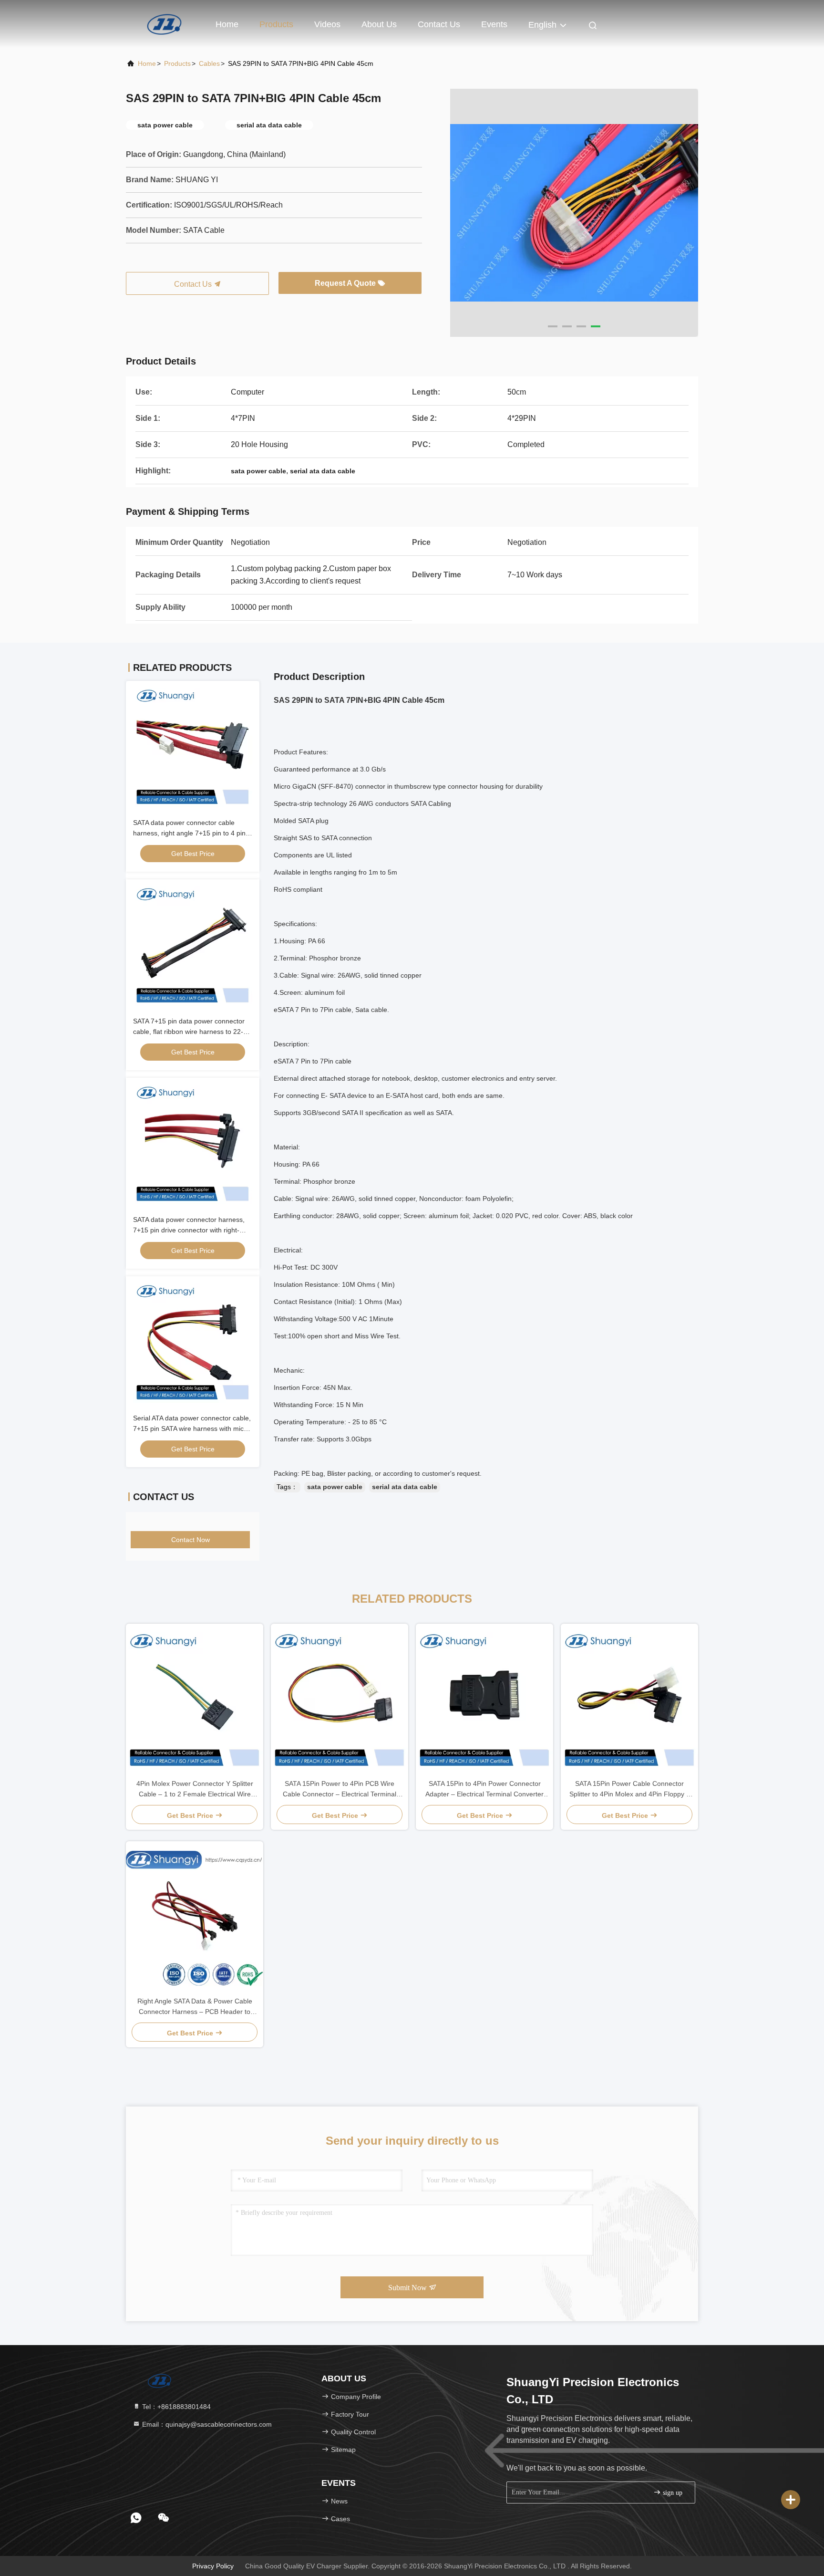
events (494, 24)
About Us (379, 24)
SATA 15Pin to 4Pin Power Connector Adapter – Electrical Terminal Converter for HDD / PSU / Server (484, 1789)
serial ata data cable (405, 1487)
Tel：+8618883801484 (175, 2407)
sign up (672, 2493)
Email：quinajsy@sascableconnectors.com (206, 2424)
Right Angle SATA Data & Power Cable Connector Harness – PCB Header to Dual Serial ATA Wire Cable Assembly (195, 2007)
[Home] (164, 24)
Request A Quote (346, 283)
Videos (327, 24)
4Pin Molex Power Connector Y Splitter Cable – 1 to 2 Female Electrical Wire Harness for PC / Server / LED (195, 1789)
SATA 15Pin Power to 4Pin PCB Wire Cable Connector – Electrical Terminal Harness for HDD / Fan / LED (340, 1789)
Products (276, 24)
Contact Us (439, 24)
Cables (209, 63)
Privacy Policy (213, 2566)
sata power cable (335, 1487)
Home (227, 24)
